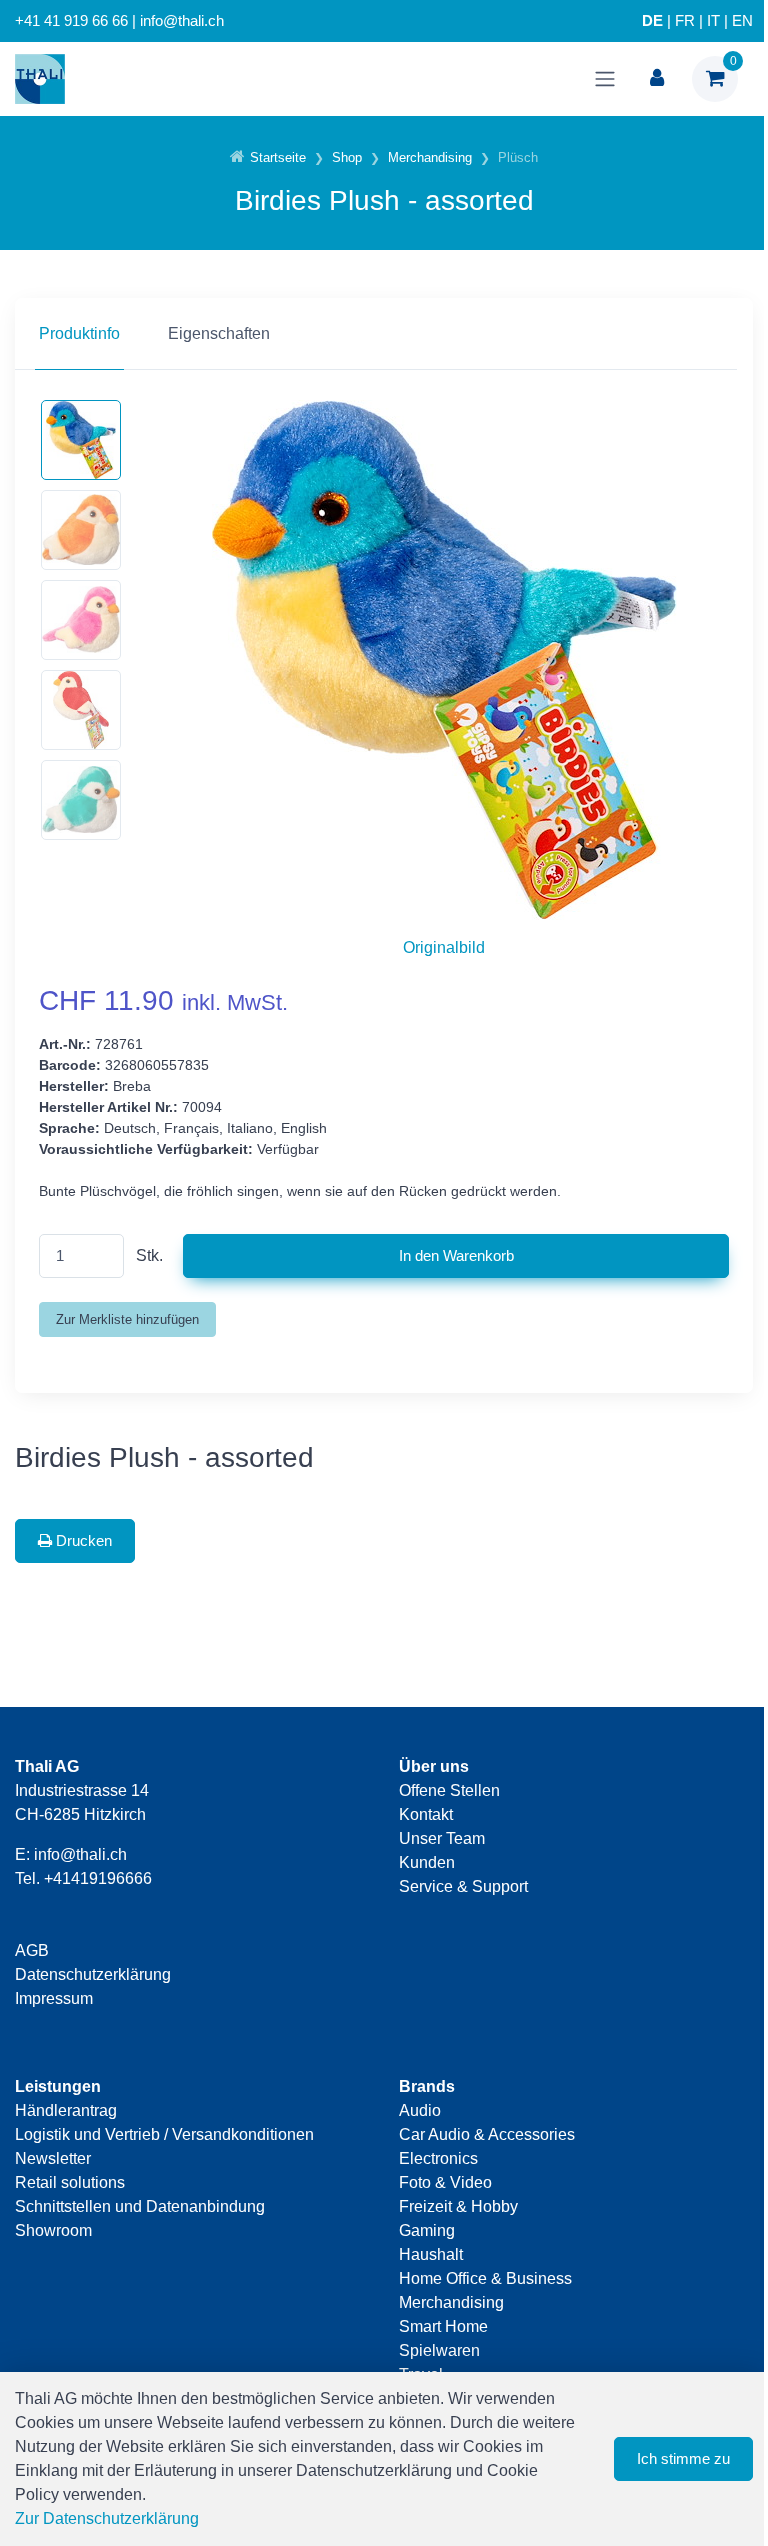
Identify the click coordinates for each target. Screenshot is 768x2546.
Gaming (427, 2230)
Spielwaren (439, 2350)
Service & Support (463, 1886)
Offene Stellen (449, 1790)
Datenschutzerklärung (93, 1974)
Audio (420, 2110)
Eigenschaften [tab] (219, 333)
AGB (32, 1950)
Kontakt (426, 1814)
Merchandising (451, 2302)
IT (713, 21)
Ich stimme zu (683, 2458)
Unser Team (442, 1838)
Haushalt (431, 2254)
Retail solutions (70, 2182)
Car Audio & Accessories (487, 2134)
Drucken (82, 1540)
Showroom (53, 2230)
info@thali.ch (80, 1854)
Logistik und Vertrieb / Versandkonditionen (164, 2134)
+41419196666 (98, 1878)
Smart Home (443, 2326)
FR (685, 21)
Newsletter (53, 2158)
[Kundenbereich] (657, 79)
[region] (384, 334)
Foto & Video (445, 2182)
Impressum (54, 1998)
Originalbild (444, 947)
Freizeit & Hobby (458, 2206)
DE (652, 21)
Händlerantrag (66, 2110)
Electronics (438, 2158)
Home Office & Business (485, 2278)
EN (742, 21)
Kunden (427, 1862)
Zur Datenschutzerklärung (107, 2518)
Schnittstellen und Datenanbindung (140, 2206)
